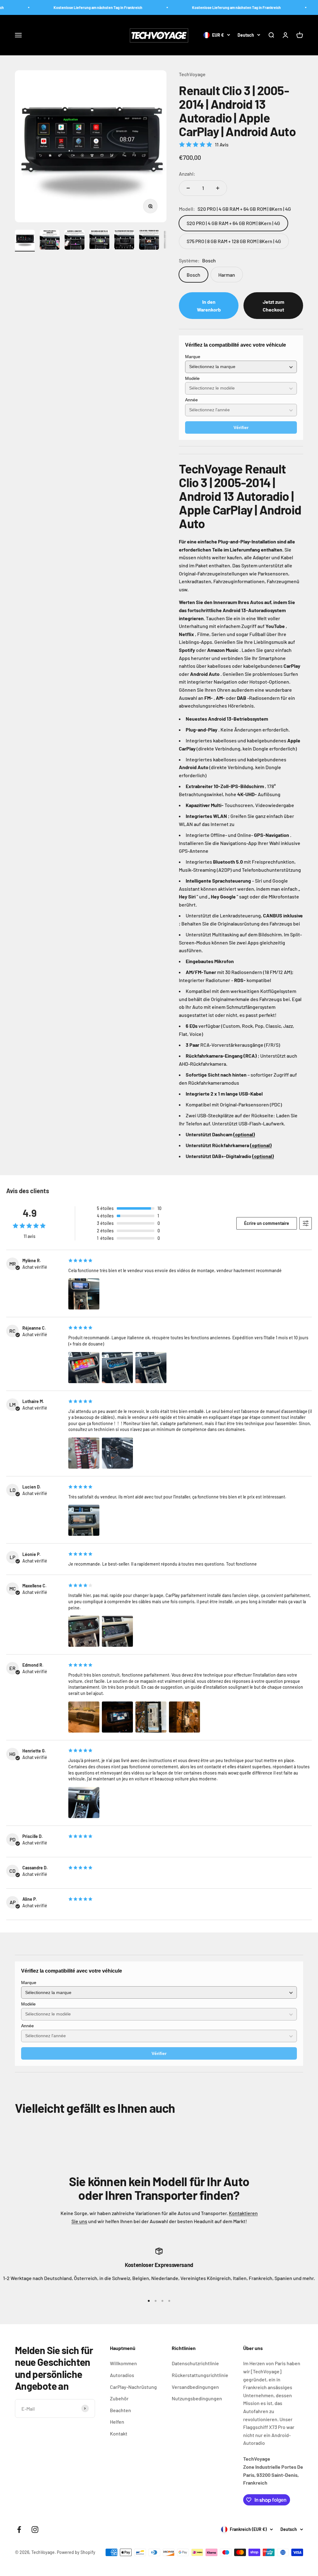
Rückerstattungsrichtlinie (200, 2375)
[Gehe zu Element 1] (25, 241)
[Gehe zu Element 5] (124, 241)
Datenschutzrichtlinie (195, 2363)
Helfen (117, 2422)
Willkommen (123, 2363)
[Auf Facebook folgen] (19, 2530)
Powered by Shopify (76, 2552)
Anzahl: (187, 174)
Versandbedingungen (195, 2387)
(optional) (244, 1134)
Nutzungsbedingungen (197, 2398)
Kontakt (119, 2433)
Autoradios (122, 2375)
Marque (193, 357)
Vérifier (241, 427)
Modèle (192, 378)
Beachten (120, 2410)
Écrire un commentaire (267, 1223)
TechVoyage (192, 74)
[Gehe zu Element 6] (149, 241)
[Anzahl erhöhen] (218, 188)
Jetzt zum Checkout (273, 306)
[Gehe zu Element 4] (99, 241)
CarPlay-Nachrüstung (133, 2387)
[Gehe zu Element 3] (75, 241)
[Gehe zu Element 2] (50, 241)
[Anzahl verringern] (188, 188)
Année (191, 400)
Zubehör (119, 2398)
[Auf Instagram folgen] (35, 2530)
